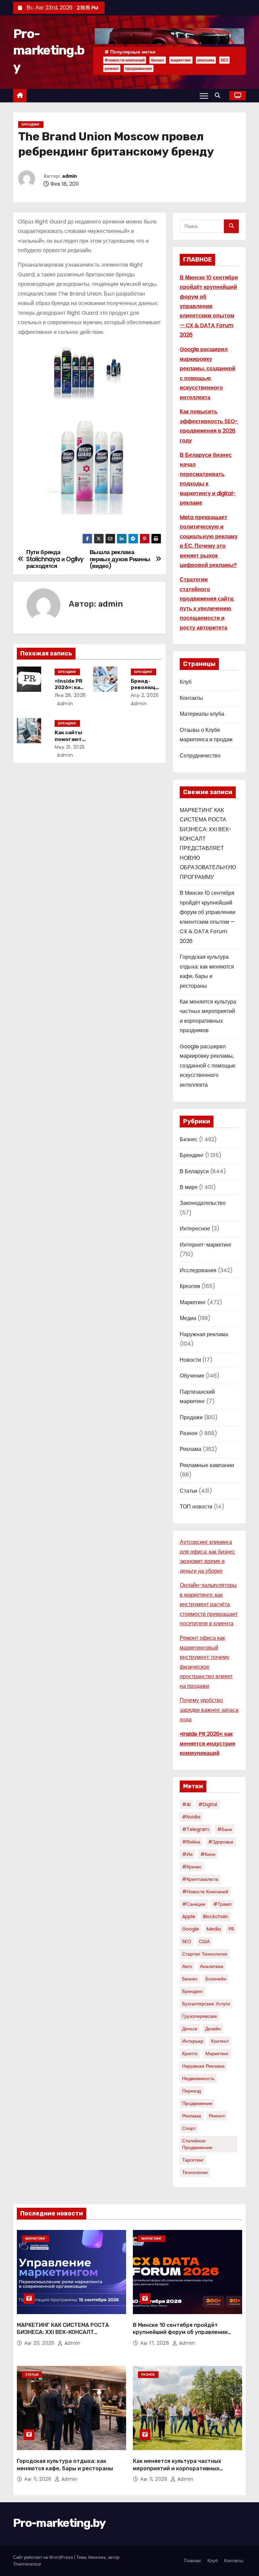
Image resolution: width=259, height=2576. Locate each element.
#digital (208, 1804)
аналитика (212, 1966)
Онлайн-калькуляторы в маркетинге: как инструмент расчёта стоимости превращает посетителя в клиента (209, 1604)
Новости (190, 1360)
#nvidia (191, 1817)
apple (189, 1917)
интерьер (193, 2041)
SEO (224, 60)
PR (231, 1929)
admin (69, 176)
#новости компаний (125, 60)
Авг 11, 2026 (39, 2479)
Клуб (186, 682)
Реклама (191, 1449)
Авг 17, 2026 (155, 2343)
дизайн (213, 2029)
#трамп (222, 1904)
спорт (189, 2128)
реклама (206, 60)
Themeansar (27, 2564)
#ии (187, 1854)
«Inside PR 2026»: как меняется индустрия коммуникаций (207, 1743)
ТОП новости (196, 1507)
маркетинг (181, 60)
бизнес (158, 60)
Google (191, 1929)
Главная (192, 2561)
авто (187, 1966)
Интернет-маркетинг (206, 1245)
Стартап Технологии (205, 1954)
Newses (97, 2557)
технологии (195, 2172)
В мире (189, 1187)
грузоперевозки (199, 2016)
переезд (192, 2091)
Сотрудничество (200, 756)
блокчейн (216, 1979)
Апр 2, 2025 (145, 695)
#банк (225, 1829)
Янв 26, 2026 (70, 695)
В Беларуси (194, 1171)
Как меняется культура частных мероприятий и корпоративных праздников (177, 2468)
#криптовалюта (200, 1879)
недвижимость (198, 2078)
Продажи (191, 1417)
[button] (219, 95)
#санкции (194, 1904)
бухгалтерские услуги (206, 2004)
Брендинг (31, 124)
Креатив (190, 1286)
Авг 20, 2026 (40, 2343)
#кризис (192, 1867)
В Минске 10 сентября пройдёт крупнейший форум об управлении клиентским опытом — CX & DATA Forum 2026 (209, 306)
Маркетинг (193, 1302)
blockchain (216, 1917)
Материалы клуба (202, 714)
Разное (189, 1433)
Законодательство (203, 1203)
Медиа (188, 1318)
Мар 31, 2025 (70, 747)
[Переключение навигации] (204, 96)
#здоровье (221, 1842)
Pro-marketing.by (49, 50)
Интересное (195, 1229)
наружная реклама (203, 2066)
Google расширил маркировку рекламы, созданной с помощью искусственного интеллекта (208, 1066)
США (204, 1941)
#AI (186, 1804)
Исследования (198, 1270)
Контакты (191, 698)
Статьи (189, 1491)
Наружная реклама (204, 1334)
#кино (208, 1854)
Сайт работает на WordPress (44, 2557)
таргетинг (193, 2160)
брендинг (193, 1991)
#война (191, 1842)
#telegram (196, 1829)
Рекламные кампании (207, 1465)
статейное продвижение (197, 2144)
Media (214, 1929)
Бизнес (189, 1139)
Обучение (192, 1376)
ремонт (112, 69)
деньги (190, 2029)
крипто (190, 2054)
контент (220, 2041)
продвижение (139, 69)
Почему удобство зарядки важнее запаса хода (209, 1710)
